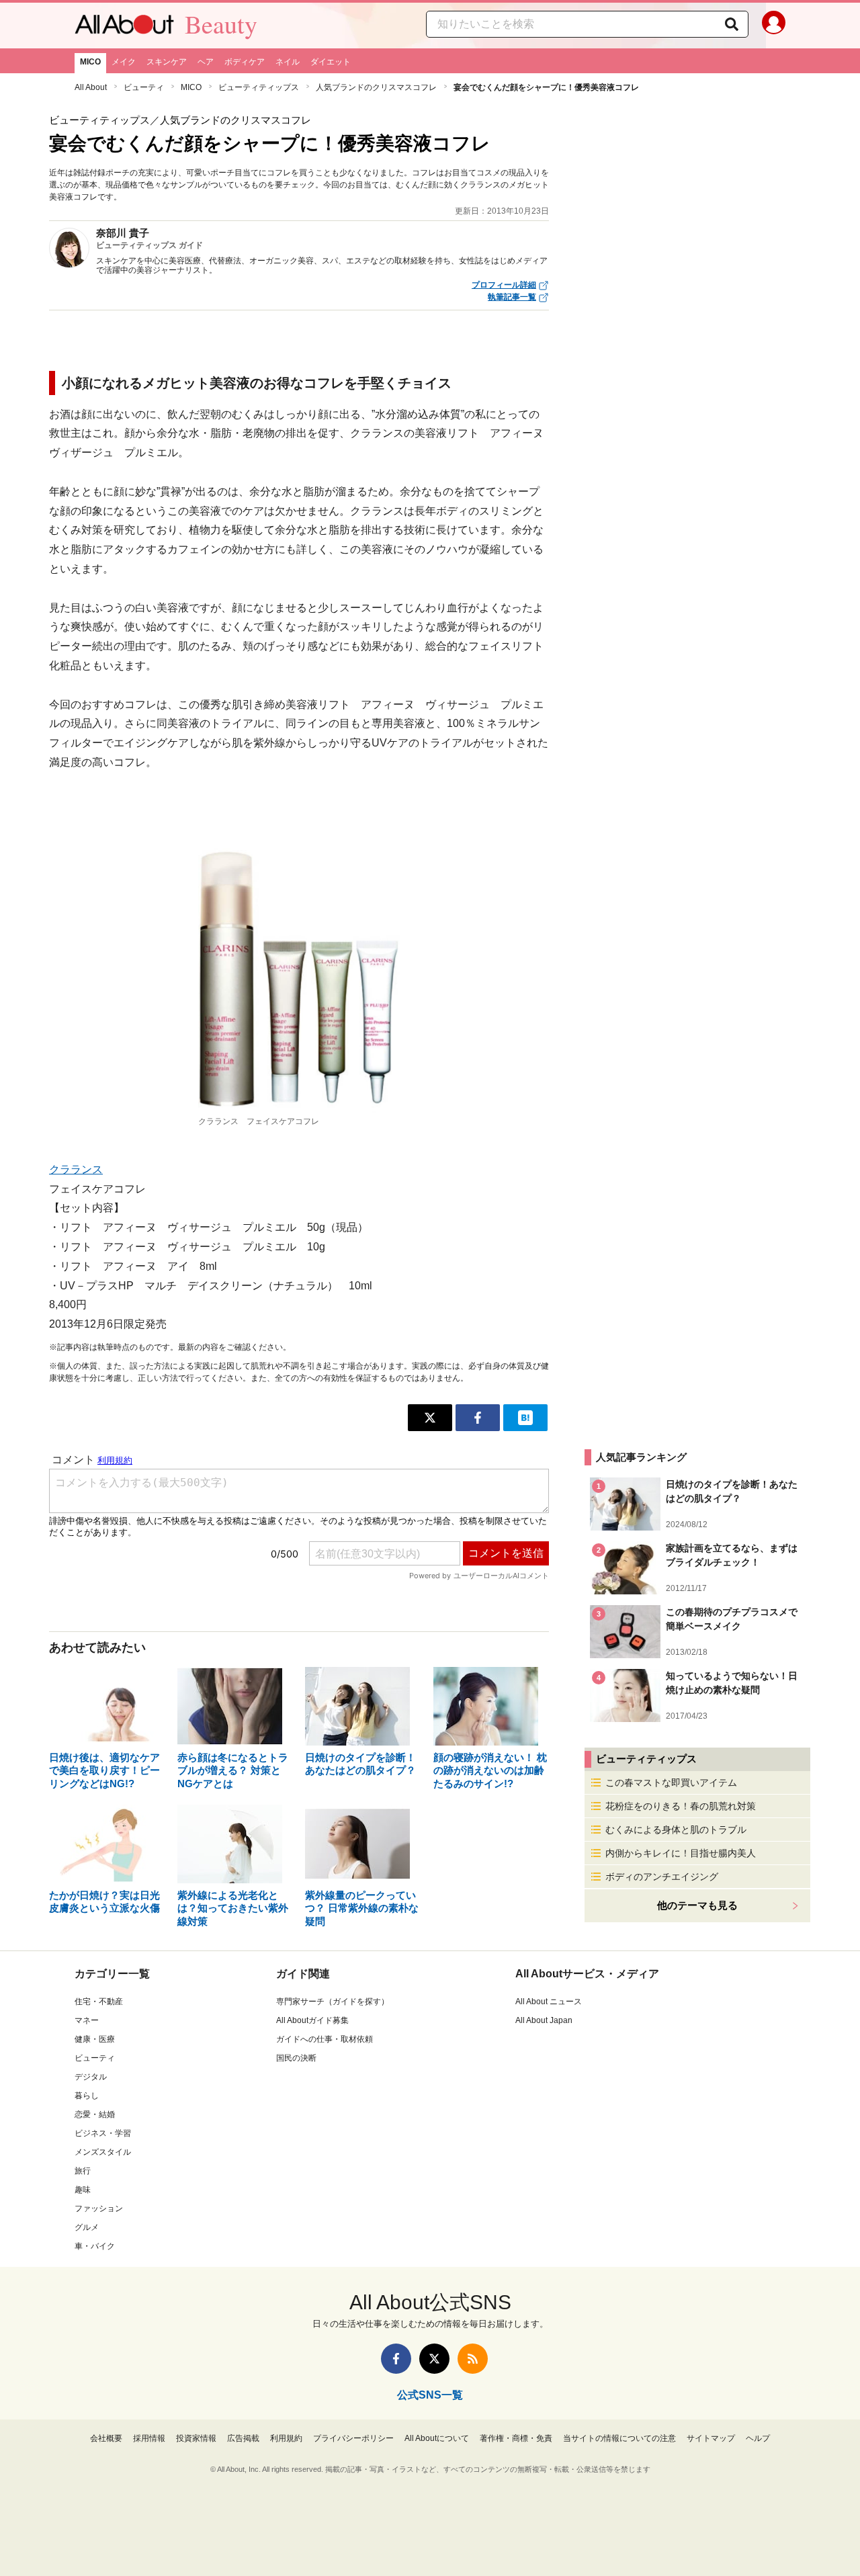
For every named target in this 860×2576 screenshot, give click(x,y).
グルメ (87, 2227)
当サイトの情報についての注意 (619, 2438)
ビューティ (144, 87)
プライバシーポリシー (353, 2438)
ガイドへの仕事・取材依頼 (325, 2039)
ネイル (288, 62)
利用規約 (286, 2438)
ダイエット (331, 62)
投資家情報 (196, 2438)
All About (91, 87)
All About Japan (544, 2020)
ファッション (99, 2208)
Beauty (221, 24)
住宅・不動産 (99, 2002)
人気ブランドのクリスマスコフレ (376, 87)
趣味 (83, 2190)
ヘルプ (758, 2438)
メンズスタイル (103, 2152)
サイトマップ (711, 2438)
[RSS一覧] (473, 2359)
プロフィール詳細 (504, 285)
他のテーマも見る (697, 1905)
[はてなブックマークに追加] (525, 1418)
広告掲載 (243, 2438)
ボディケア (245, 62)
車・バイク (95, 2246)
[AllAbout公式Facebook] (396, 2359)
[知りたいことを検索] (732, 24)
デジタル (91, 2077)
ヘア (206, 62)
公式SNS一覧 (430, 2395)
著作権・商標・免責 (516, 2438)
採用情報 (149, 2438)
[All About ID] (774, 26)
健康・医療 (95, 2039)
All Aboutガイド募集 (312, 2020)
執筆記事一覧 (512, 297)
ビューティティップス (259, 87)
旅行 (83, 2171)
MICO (90, 62)
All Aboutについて (437, 2438)
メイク (124, 62)
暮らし (87, 2096)
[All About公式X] (434, 2359)
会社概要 (106, 2438)
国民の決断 (296, 2058)
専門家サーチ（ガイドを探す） (333, 2002)
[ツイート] (430, 1418)
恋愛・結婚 (95, 2114)
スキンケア (167, 62)
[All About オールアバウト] (124, 28)
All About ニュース (549, 2002)
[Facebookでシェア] (478, 1418)
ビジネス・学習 (103, 2133)
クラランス (76, 1169)
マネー (87, 2020)
